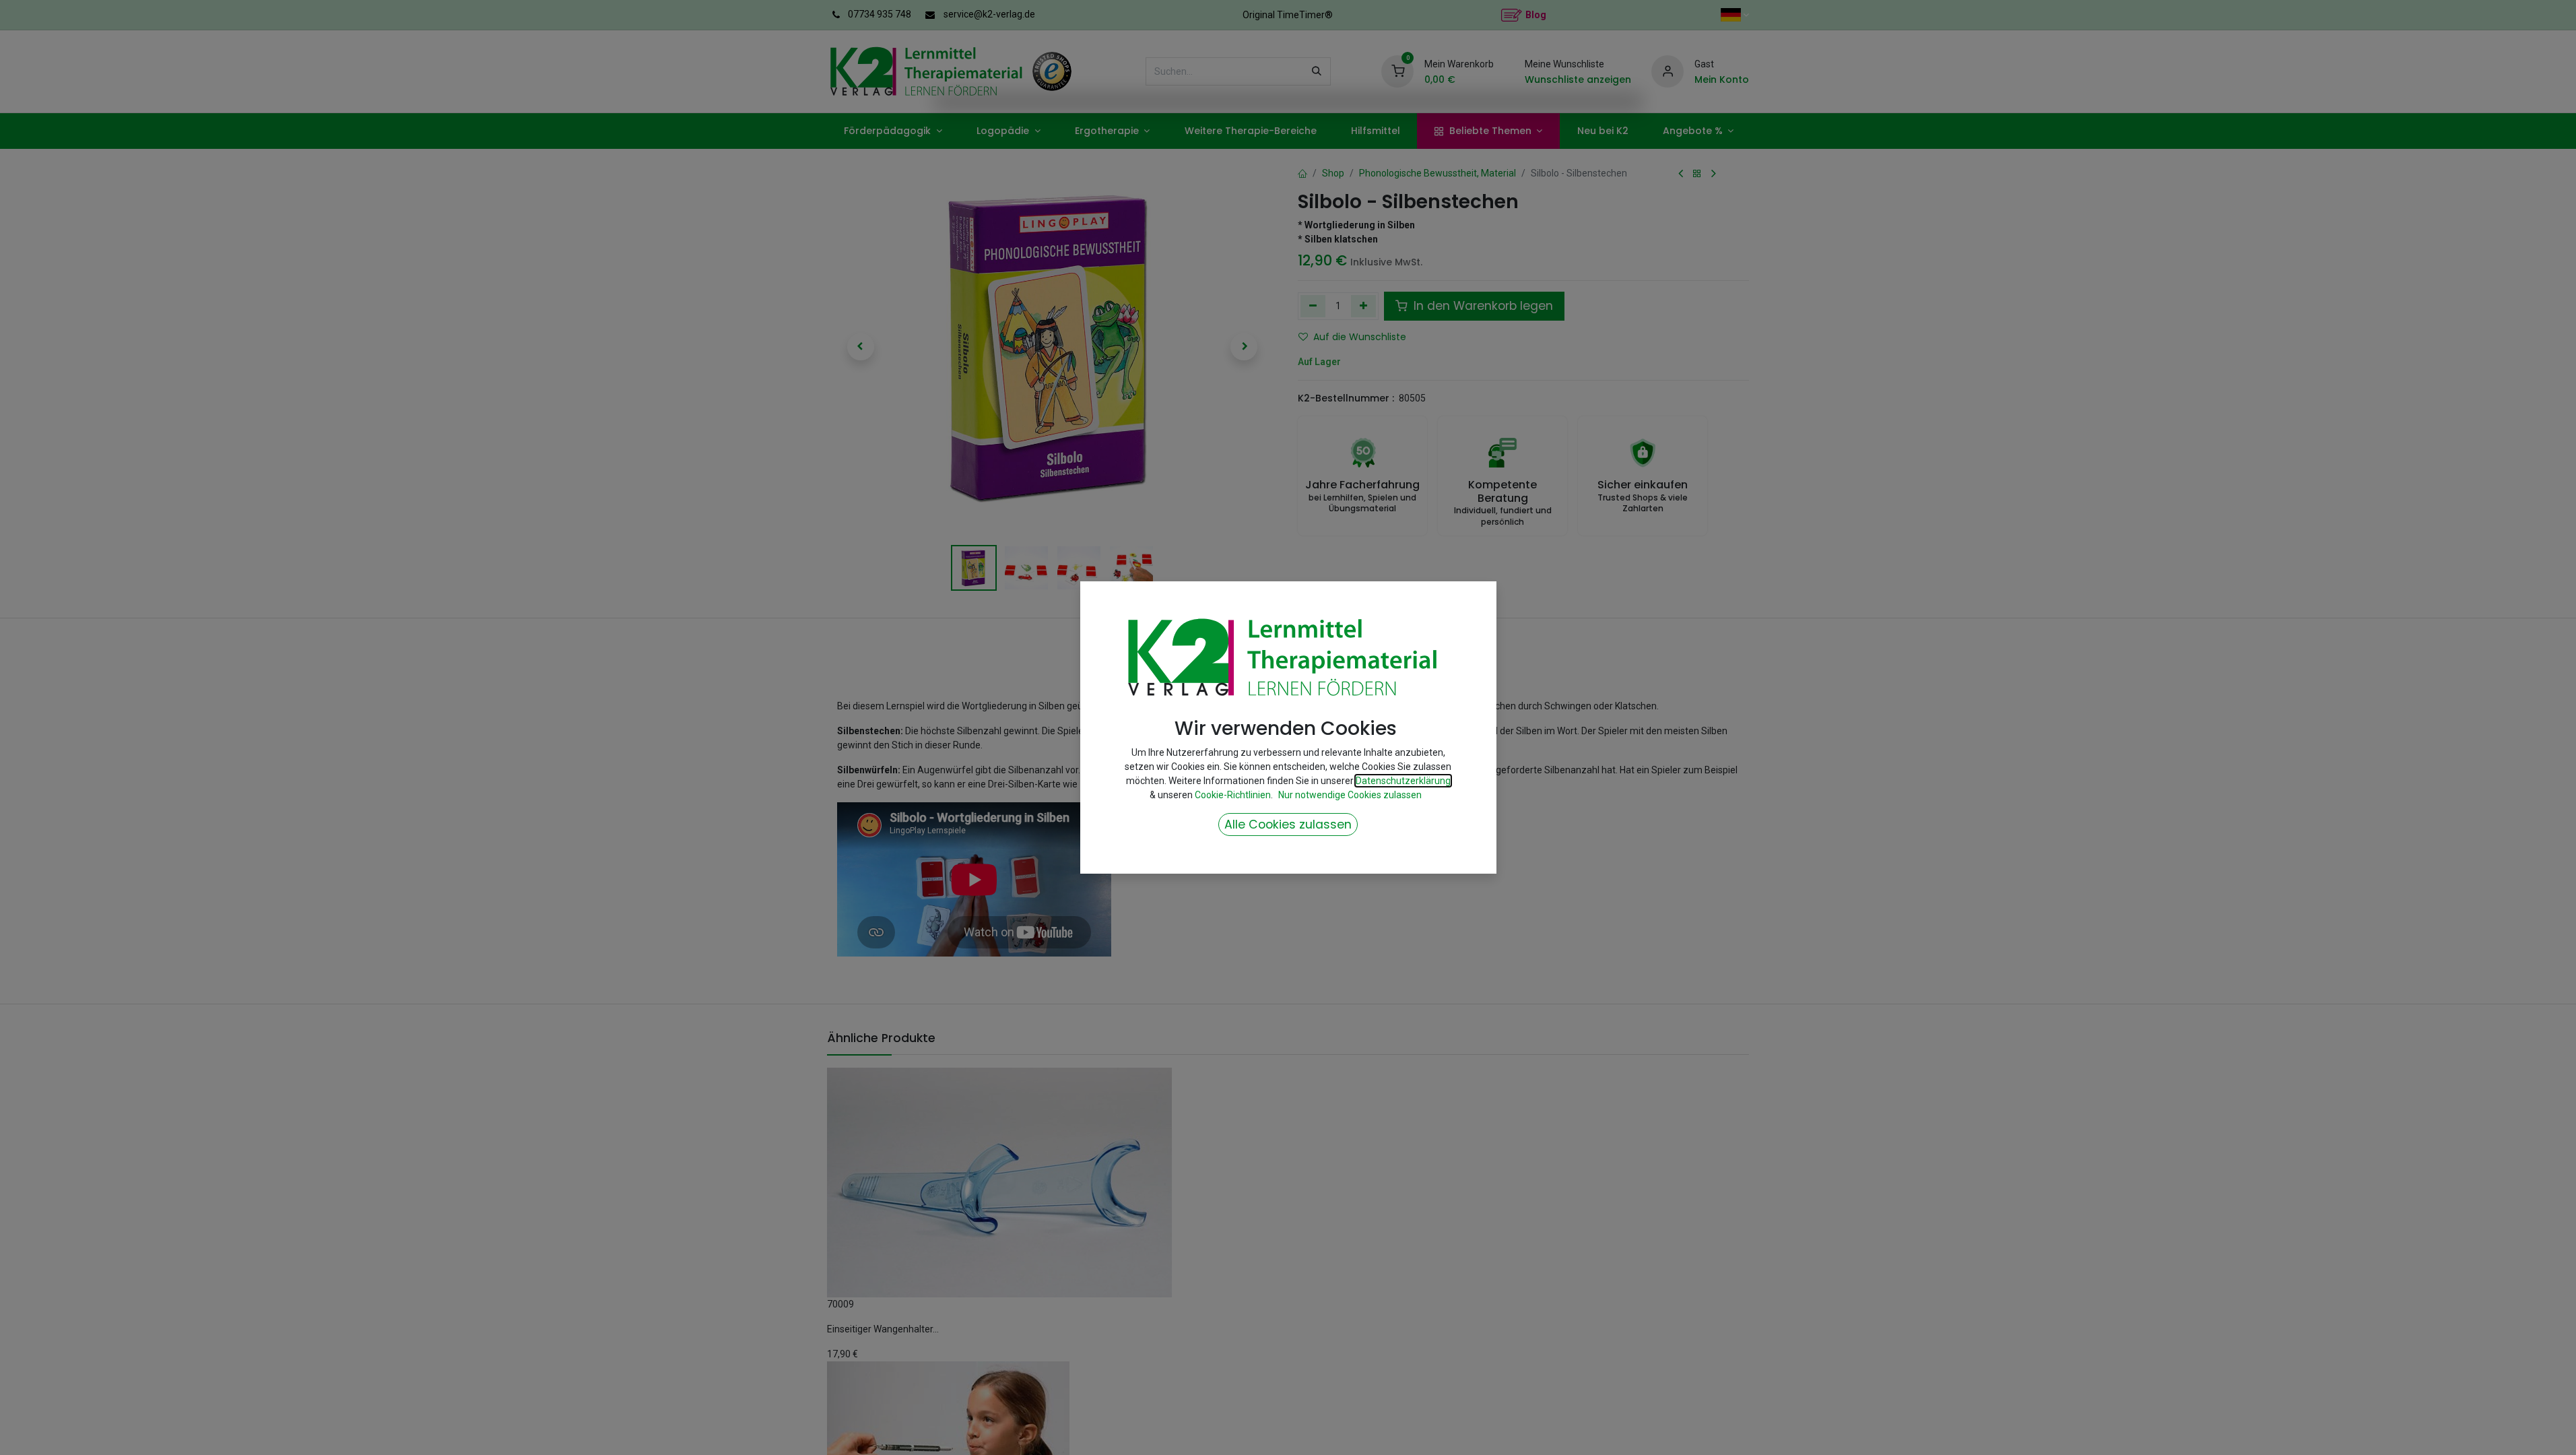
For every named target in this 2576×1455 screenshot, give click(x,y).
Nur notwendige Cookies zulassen (1350, 795)
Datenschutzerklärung (1403, 781)
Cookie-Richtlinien (1233, 795)
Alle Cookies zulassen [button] (1288, 825)
